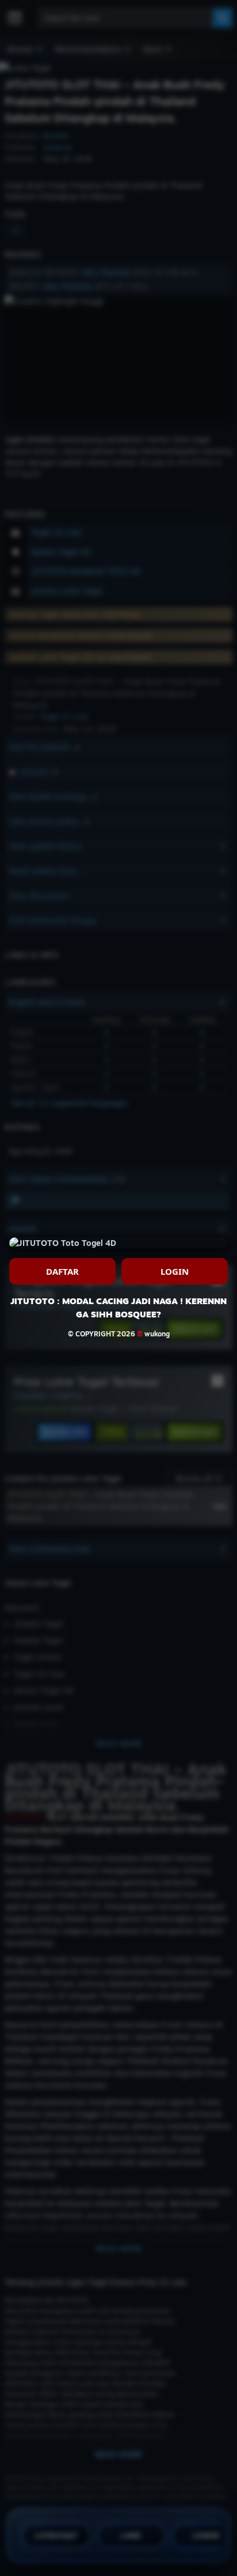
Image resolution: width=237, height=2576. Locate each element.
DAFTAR (62, 1271)
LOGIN (175, 1271)
